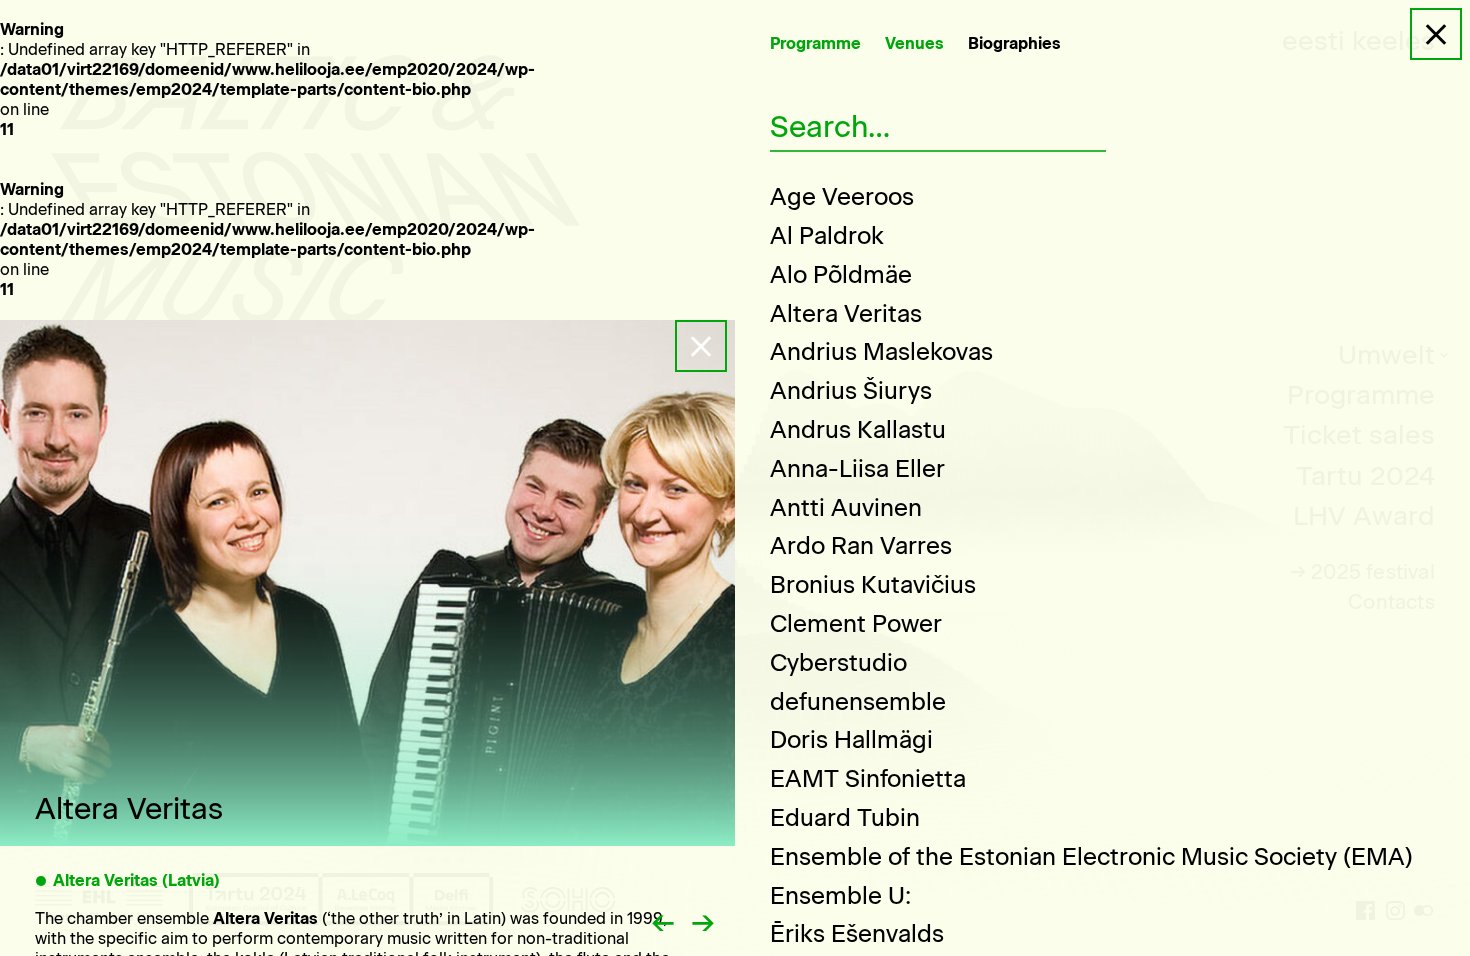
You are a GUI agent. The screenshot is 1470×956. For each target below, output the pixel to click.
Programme (815, 43)
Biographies (1014, 43)
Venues (914, 43)
